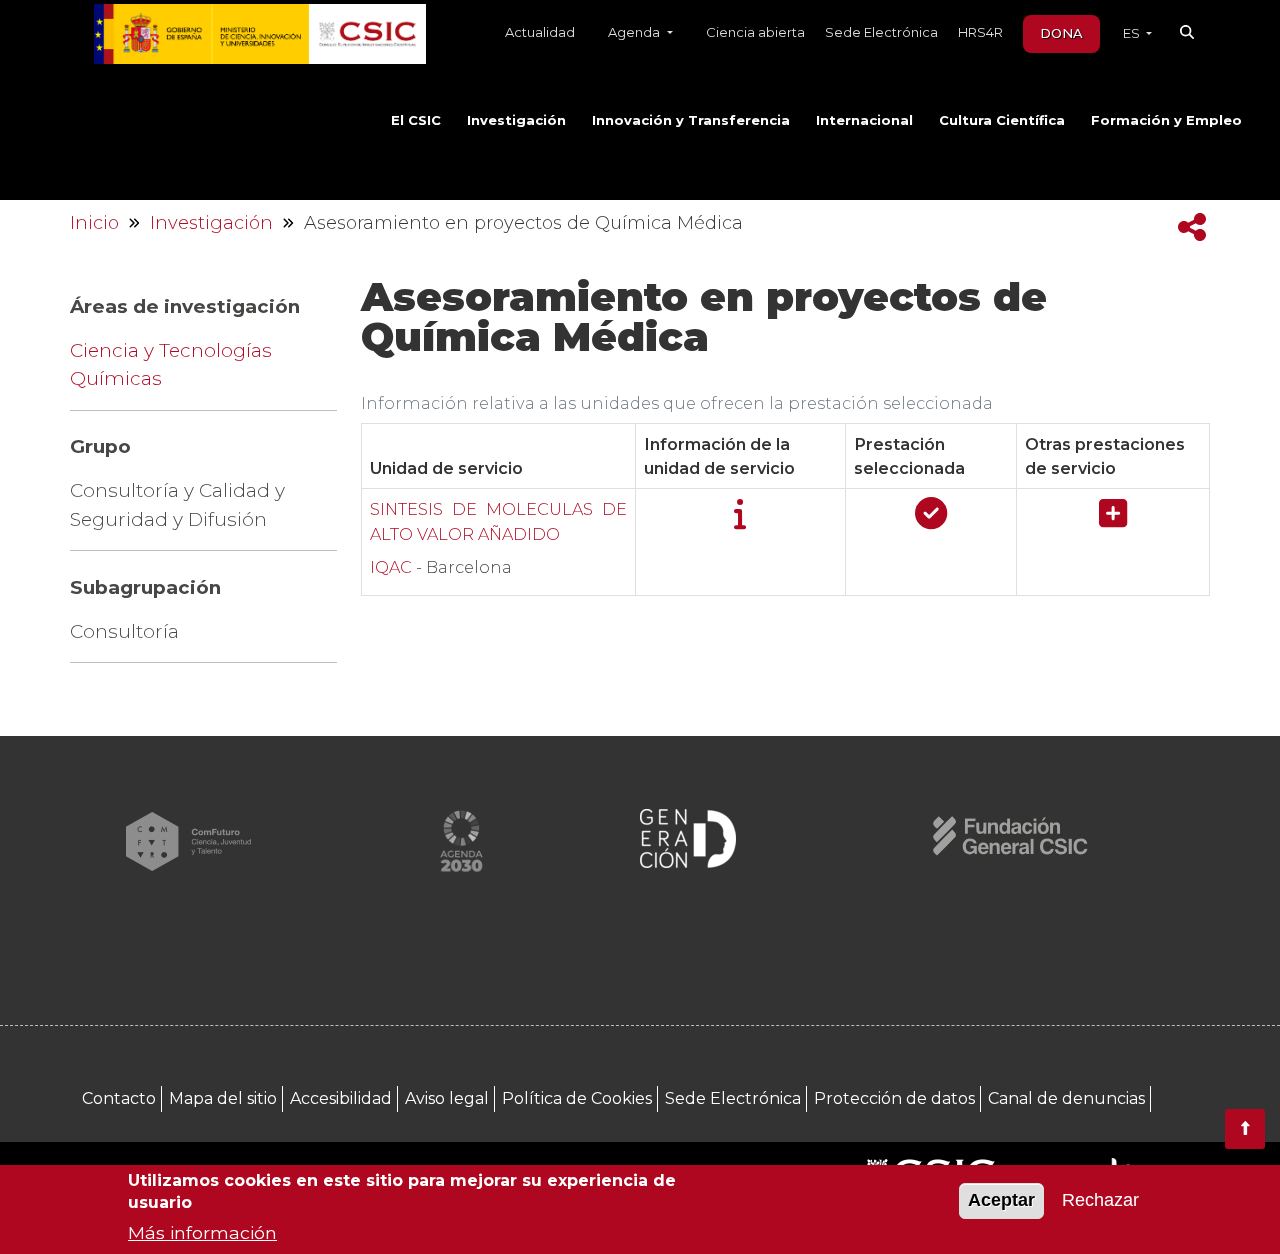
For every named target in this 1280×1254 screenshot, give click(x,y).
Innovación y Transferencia (691, 120)
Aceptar (1001, 1201)
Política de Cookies (577, 1098)
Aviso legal (447, 1098)
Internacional (864, 120)
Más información (202, 1232)
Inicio (94, 223)
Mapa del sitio (223, 1098)
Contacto (119, 1098)
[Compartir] (1192, 227)
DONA (1061, 33)
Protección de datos (894, 1098)
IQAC (393, 567)
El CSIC (416, 120)
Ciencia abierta (755, 32)
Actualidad (540, 32)
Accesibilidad (341, 1098)
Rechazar (1100, 1201)
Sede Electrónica (881, 32)
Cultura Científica (1002, 120)
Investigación (516, 120)
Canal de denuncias (1066, 1098)
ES (1133, 33)
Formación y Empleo (1166, 120)
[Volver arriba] (1245, 1129)
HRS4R (980, 32)
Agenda (635, 32)
